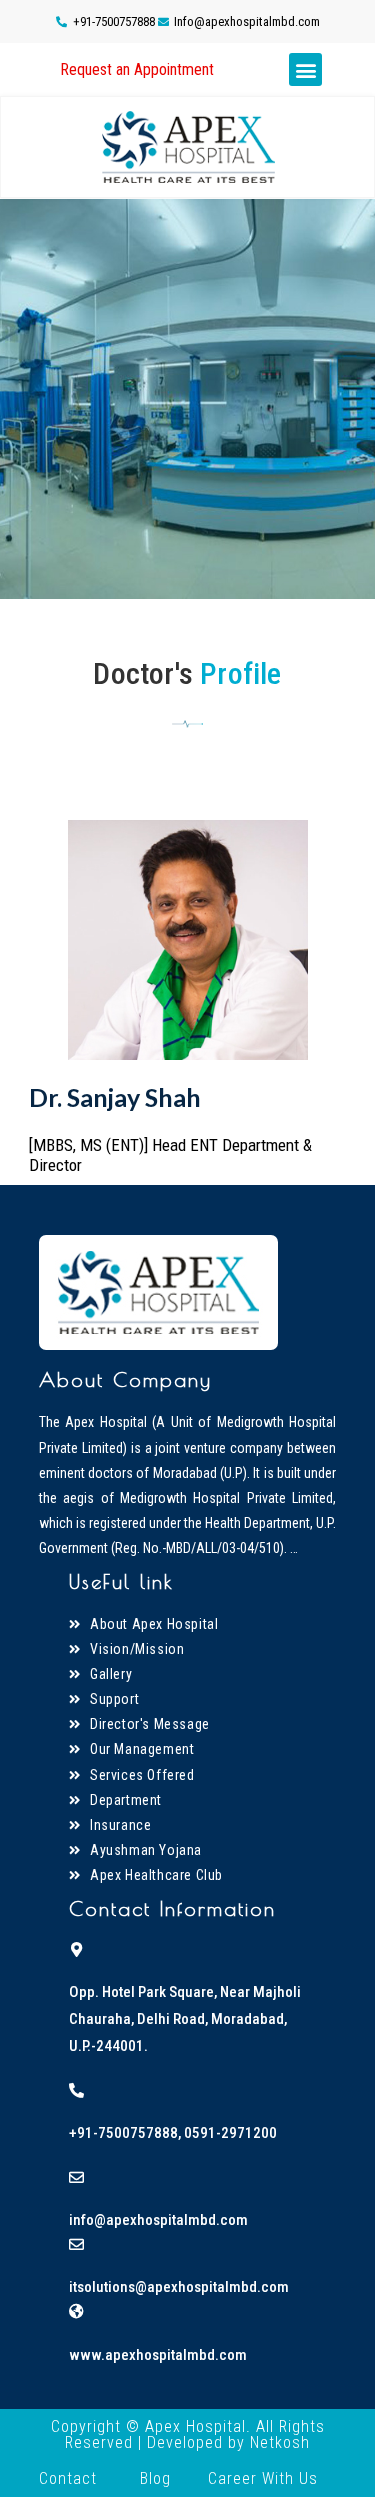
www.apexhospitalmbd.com (158, 2355)
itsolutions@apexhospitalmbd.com (179, 2287)
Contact (68, 2478)
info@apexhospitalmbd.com (158, 2220)
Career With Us (263, 2478)
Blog (155, 2478)
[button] (137, 70)
